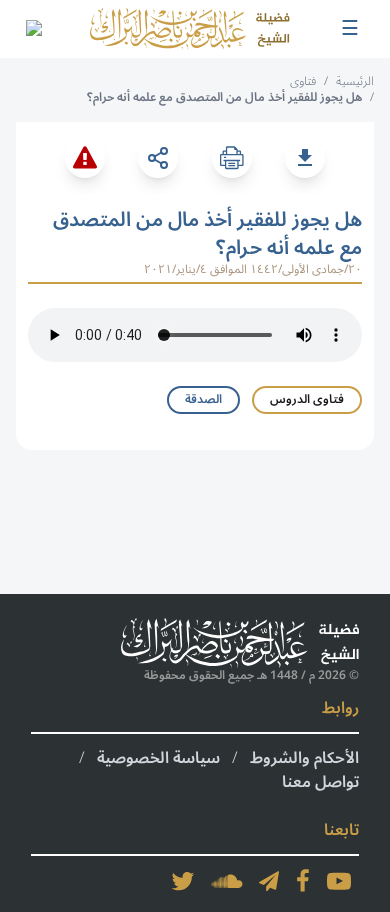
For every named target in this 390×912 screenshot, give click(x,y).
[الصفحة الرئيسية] (190, 29)
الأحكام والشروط (304, 758)
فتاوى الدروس (307, 399)
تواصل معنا (320, 782)
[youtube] (339, 881)
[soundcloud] (227, 881)
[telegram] (269, 881)
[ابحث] (33, 29)
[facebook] (303, 881)
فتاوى (303, 81)
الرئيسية (355, 81)
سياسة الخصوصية (158, 758)
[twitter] (183, 881)
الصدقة (203, 399)
